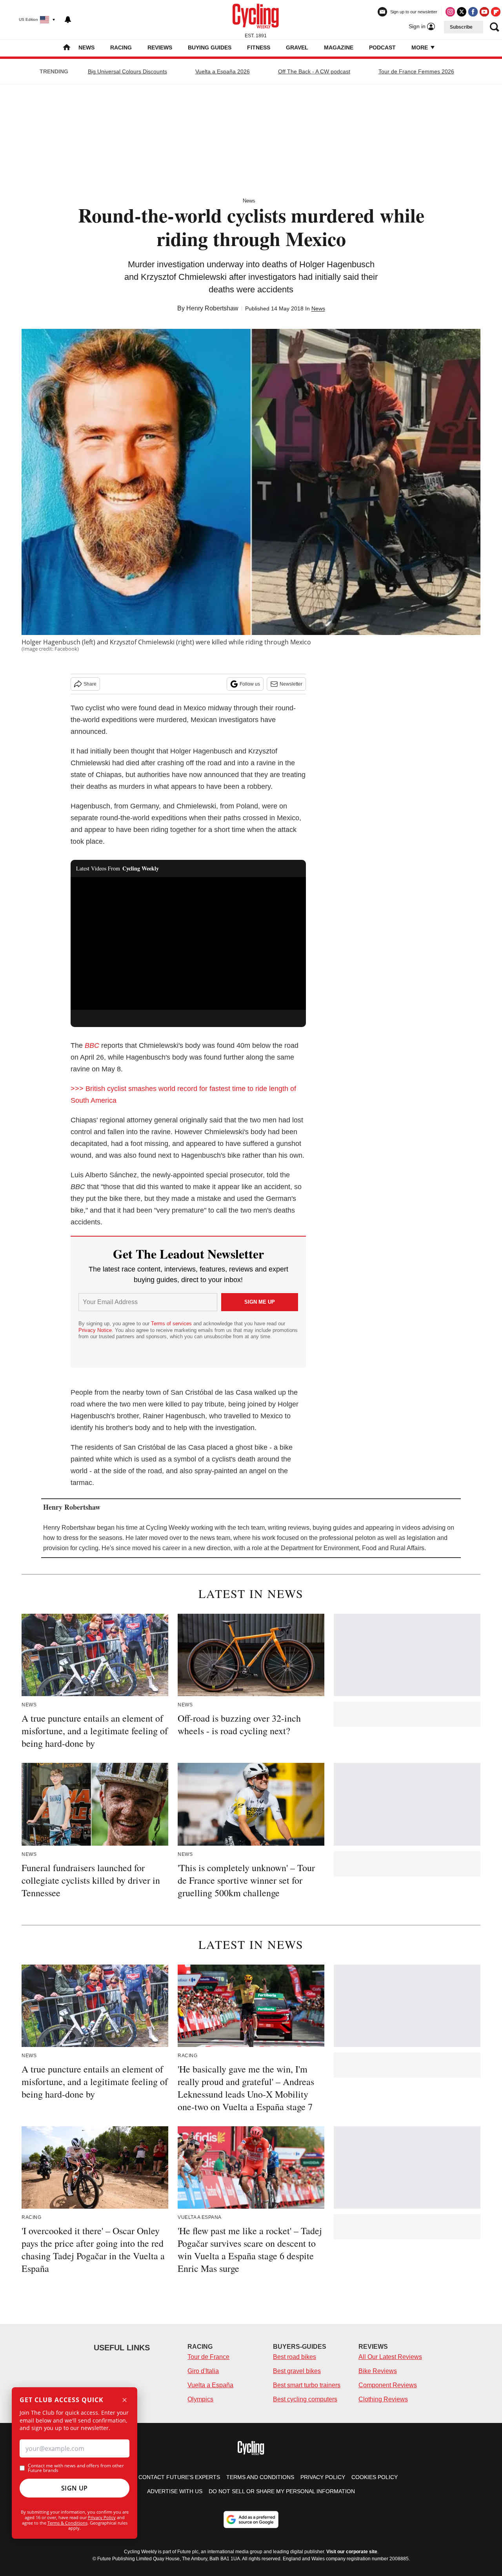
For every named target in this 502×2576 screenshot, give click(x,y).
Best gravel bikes (297, 2371)
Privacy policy (323, 2477)
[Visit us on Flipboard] (496, 12)
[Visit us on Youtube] (484, 12)
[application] (188, 943)
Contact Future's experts (179, 2477)
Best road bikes (295, 2357)
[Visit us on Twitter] (462, 12)
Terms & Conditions (67, 2523)
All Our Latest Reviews (390, 2357)
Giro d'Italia (203, 2371)
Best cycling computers (305, 2399)
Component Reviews (388, 2385)
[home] (67, 48)
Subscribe (461, 27)
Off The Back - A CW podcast (314, 71)
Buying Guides (210, 47)
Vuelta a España (210, 2385)
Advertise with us (175, 2491)
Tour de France (208, 2357)
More (420, 47)
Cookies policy (375, 2477)
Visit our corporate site (352, 2552)
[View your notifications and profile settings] (68, 20)
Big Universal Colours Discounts (127, 71)
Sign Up (75, 2488)
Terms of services (172, 1324)
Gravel (297, 47)
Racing (121, 47)
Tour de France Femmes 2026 (416, 71)
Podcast (382, 47)
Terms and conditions (260, 2477)
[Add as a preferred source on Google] (251, 2519)
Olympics (200, 2399)
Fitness (259, 47)
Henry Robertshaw (212, 308)
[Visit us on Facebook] (473, 12)
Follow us (250, 684)
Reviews (160, 47)
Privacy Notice (95, 1330)
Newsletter (291, 684)
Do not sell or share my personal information (282, 2491)
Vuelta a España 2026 (223, 71)
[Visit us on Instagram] (450, 12)
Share (90, 684)
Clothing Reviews (383, 2399)
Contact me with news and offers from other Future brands (76, 2468)
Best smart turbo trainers (307, 2385)
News (86, 47)
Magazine (339, 47)
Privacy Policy (102, 2517)
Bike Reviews (378, 2371)
